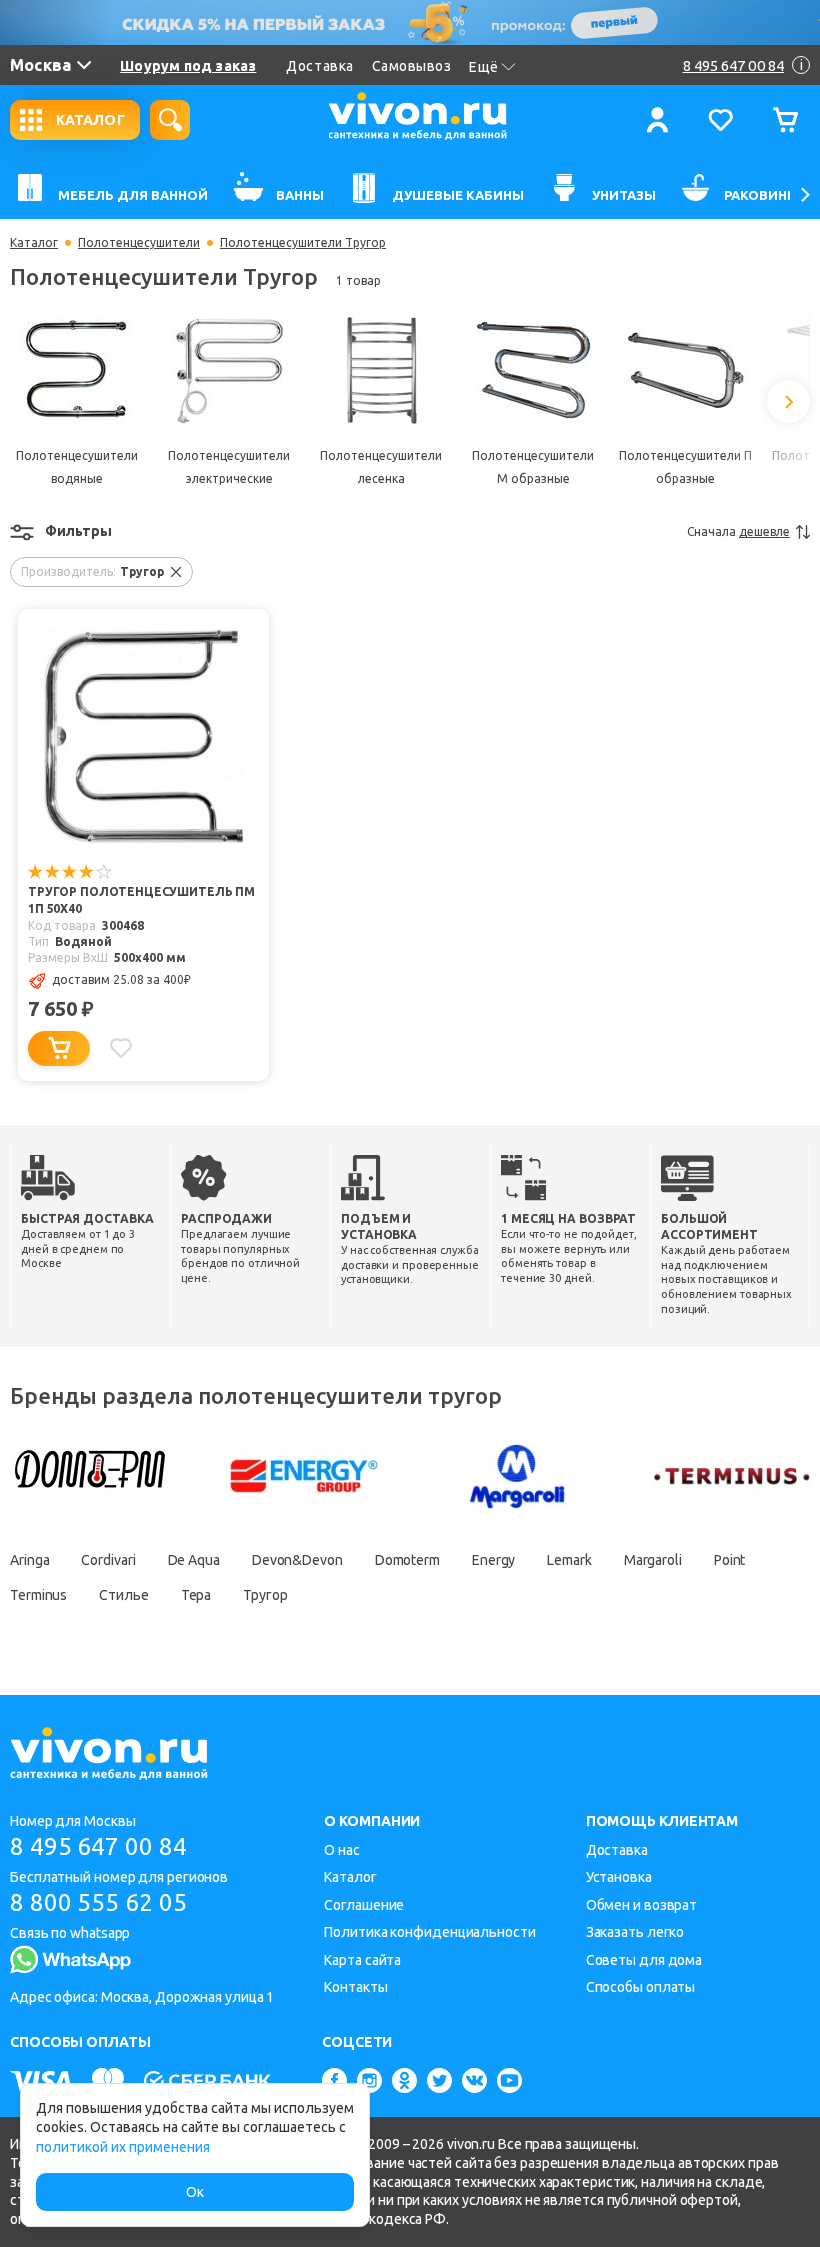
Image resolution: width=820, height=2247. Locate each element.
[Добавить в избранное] (121, 1048)
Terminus (38, 1595)
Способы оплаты (641, 1987)
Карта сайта (362, 1960)
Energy (493, 1560)
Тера (196, 1595)
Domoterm (407, 1560)
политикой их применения (123, 2147)
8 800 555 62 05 (98, 1902)
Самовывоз (412, 66)
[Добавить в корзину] (59, 1048)
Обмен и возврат (642, 1905)
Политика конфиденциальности (429, 1932)
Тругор (265, 1595)
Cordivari (108, 1560)
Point (730, 1560)
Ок (195, 2192)
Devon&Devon (297, 1560)
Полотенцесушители (139, 243)
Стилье (123, 1595)
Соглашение (364, 1905)
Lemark (569, 1560)
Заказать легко (635, 1932)
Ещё (484, 67)
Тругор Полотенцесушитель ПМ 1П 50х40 (141, 900)
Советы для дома (644, 1960)
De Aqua (194, 1560)
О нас (342, 1850)
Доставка (319, 66)
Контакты (355, 1987)
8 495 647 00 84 (98, 1846)
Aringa (29, 1560)
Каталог (34, 243)
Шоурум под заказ (188, 66)
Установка (619, 1877)
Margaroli (653, 1560)
